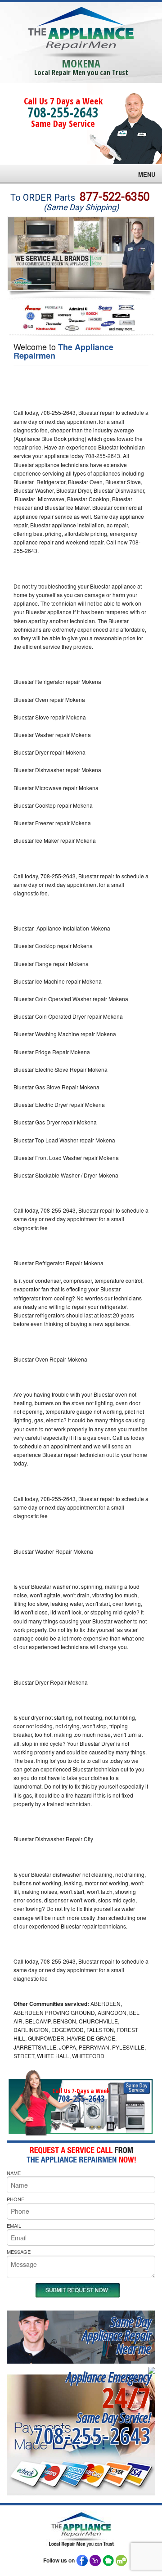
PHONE (16, 2199)
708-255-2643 (63, 112)
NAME (14, 2173)
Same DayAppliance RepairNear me (117, 2335)
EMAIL (14, 2225)
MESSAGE (19, 2252)
